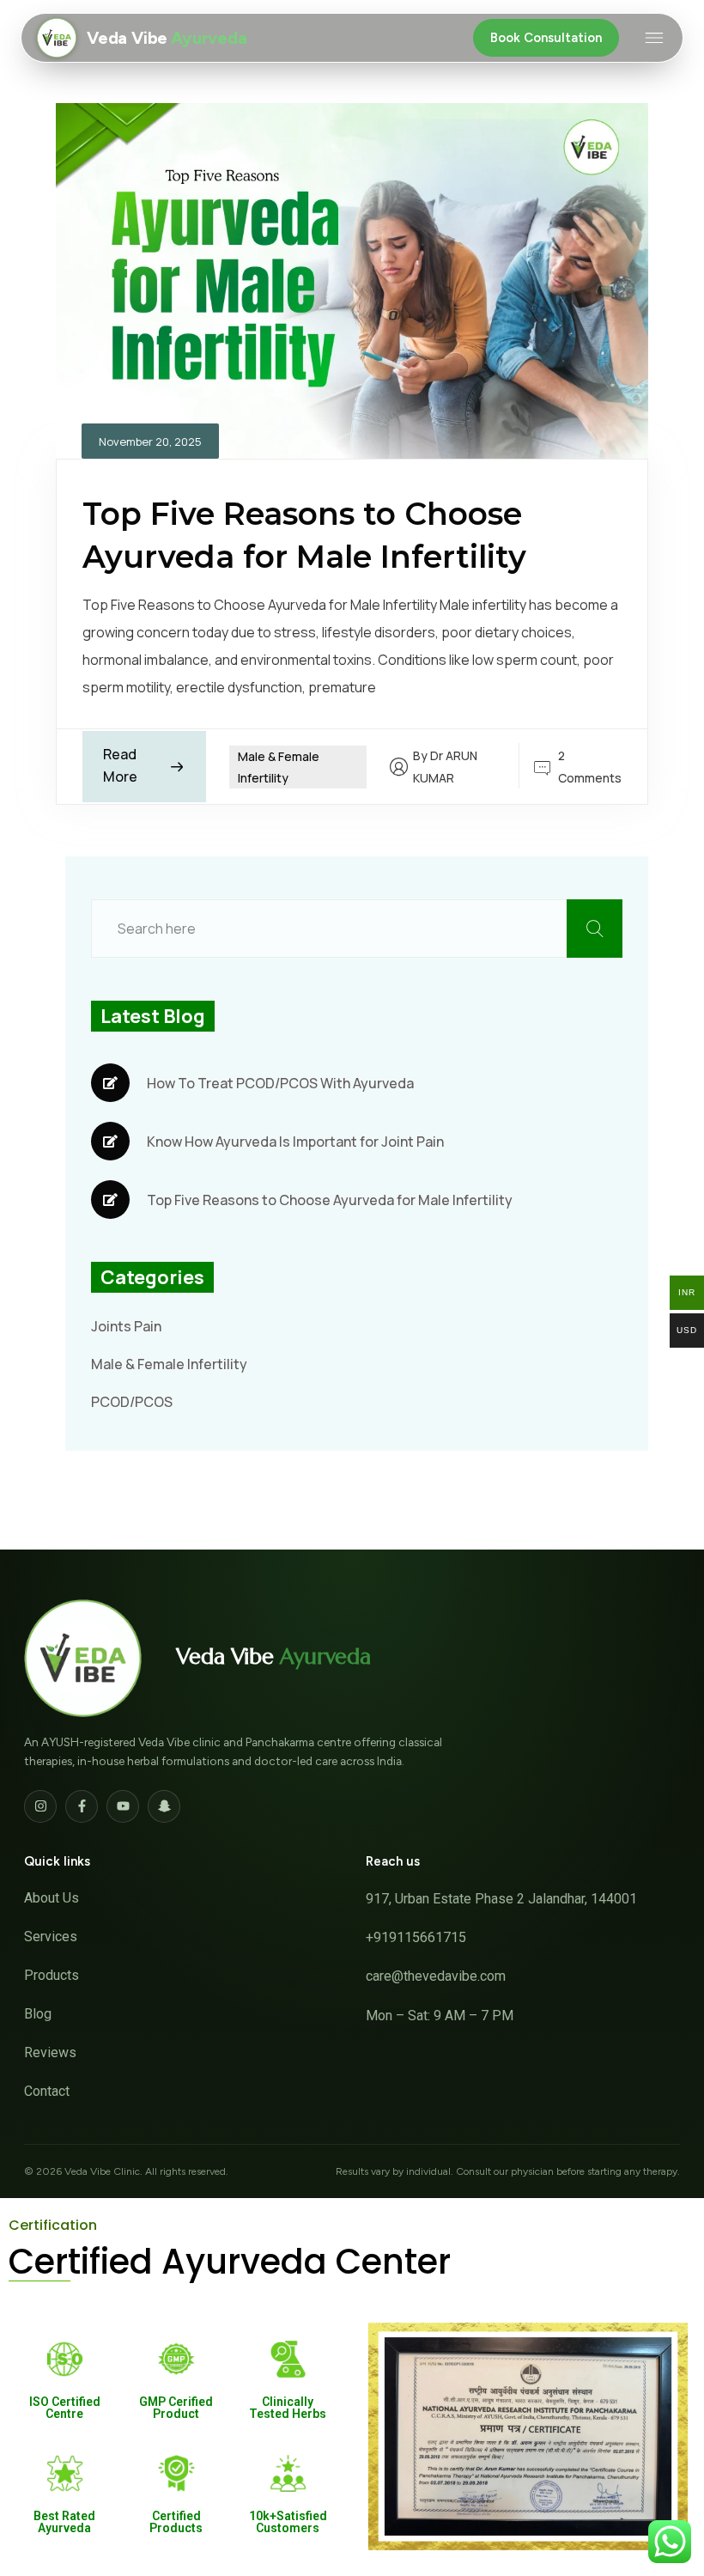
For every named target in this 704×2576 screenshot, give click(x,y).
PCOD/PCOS (132, 1402)
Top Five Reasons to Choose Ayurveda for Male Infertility (330, 1200)
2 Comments (590, 765)
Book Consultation (546, 38)
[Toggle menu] (654, 38)
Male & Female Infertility (169, 1364)
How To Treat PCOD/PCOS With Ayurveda (280, 1083)
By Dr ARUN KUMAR (445, 767)
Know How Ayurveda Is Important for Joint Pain (295, 1142)
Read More (120, 765)
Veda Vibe (273, 1656)
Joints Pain (126, 1326)
